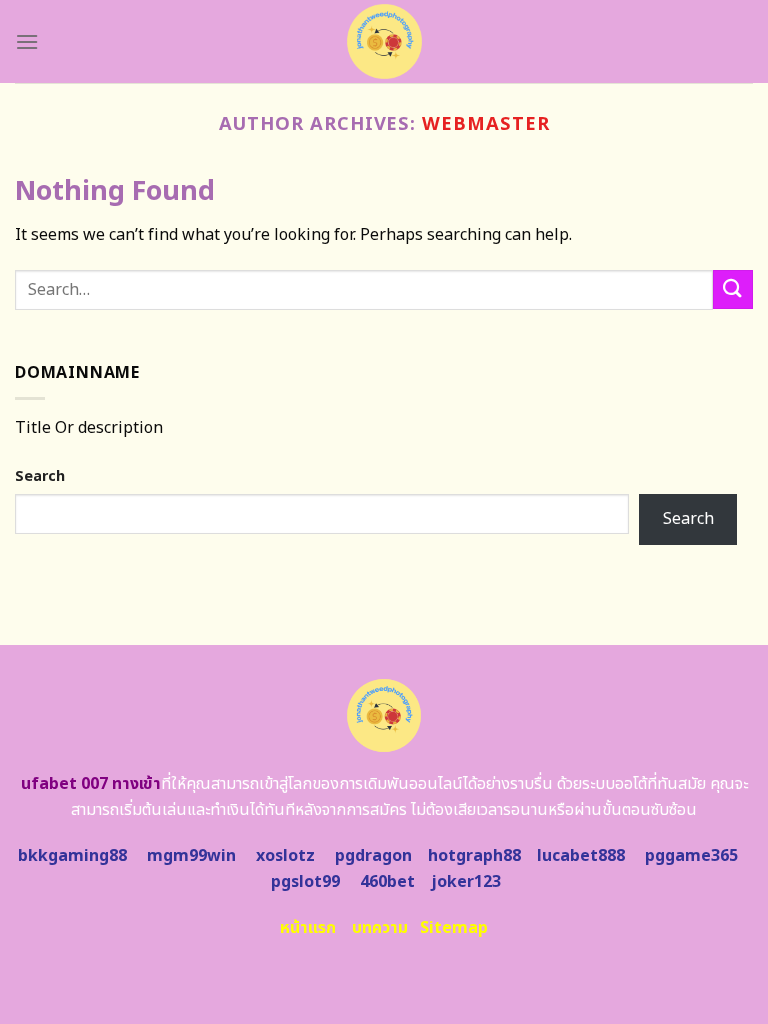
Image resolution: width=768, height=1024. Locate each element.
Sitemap (454, 928)
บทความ (380, 928)
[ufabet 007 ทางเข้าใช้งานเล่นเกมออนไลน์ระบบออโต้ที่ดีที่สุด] (384, 41)
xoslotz (285, 856)
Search (40, 476)
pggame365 (691, 856)
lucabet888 (581, 856)
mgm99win (191, 856)
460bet (387, 882)
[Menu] (27, 41)
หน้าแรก (308, 928)
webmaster (485, 124)
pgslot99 (305, 882)
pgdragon (373, 856)
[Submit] (733, 289)
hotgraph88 (474, 856)
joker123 (466, 882)
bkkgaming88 (72, 856)
